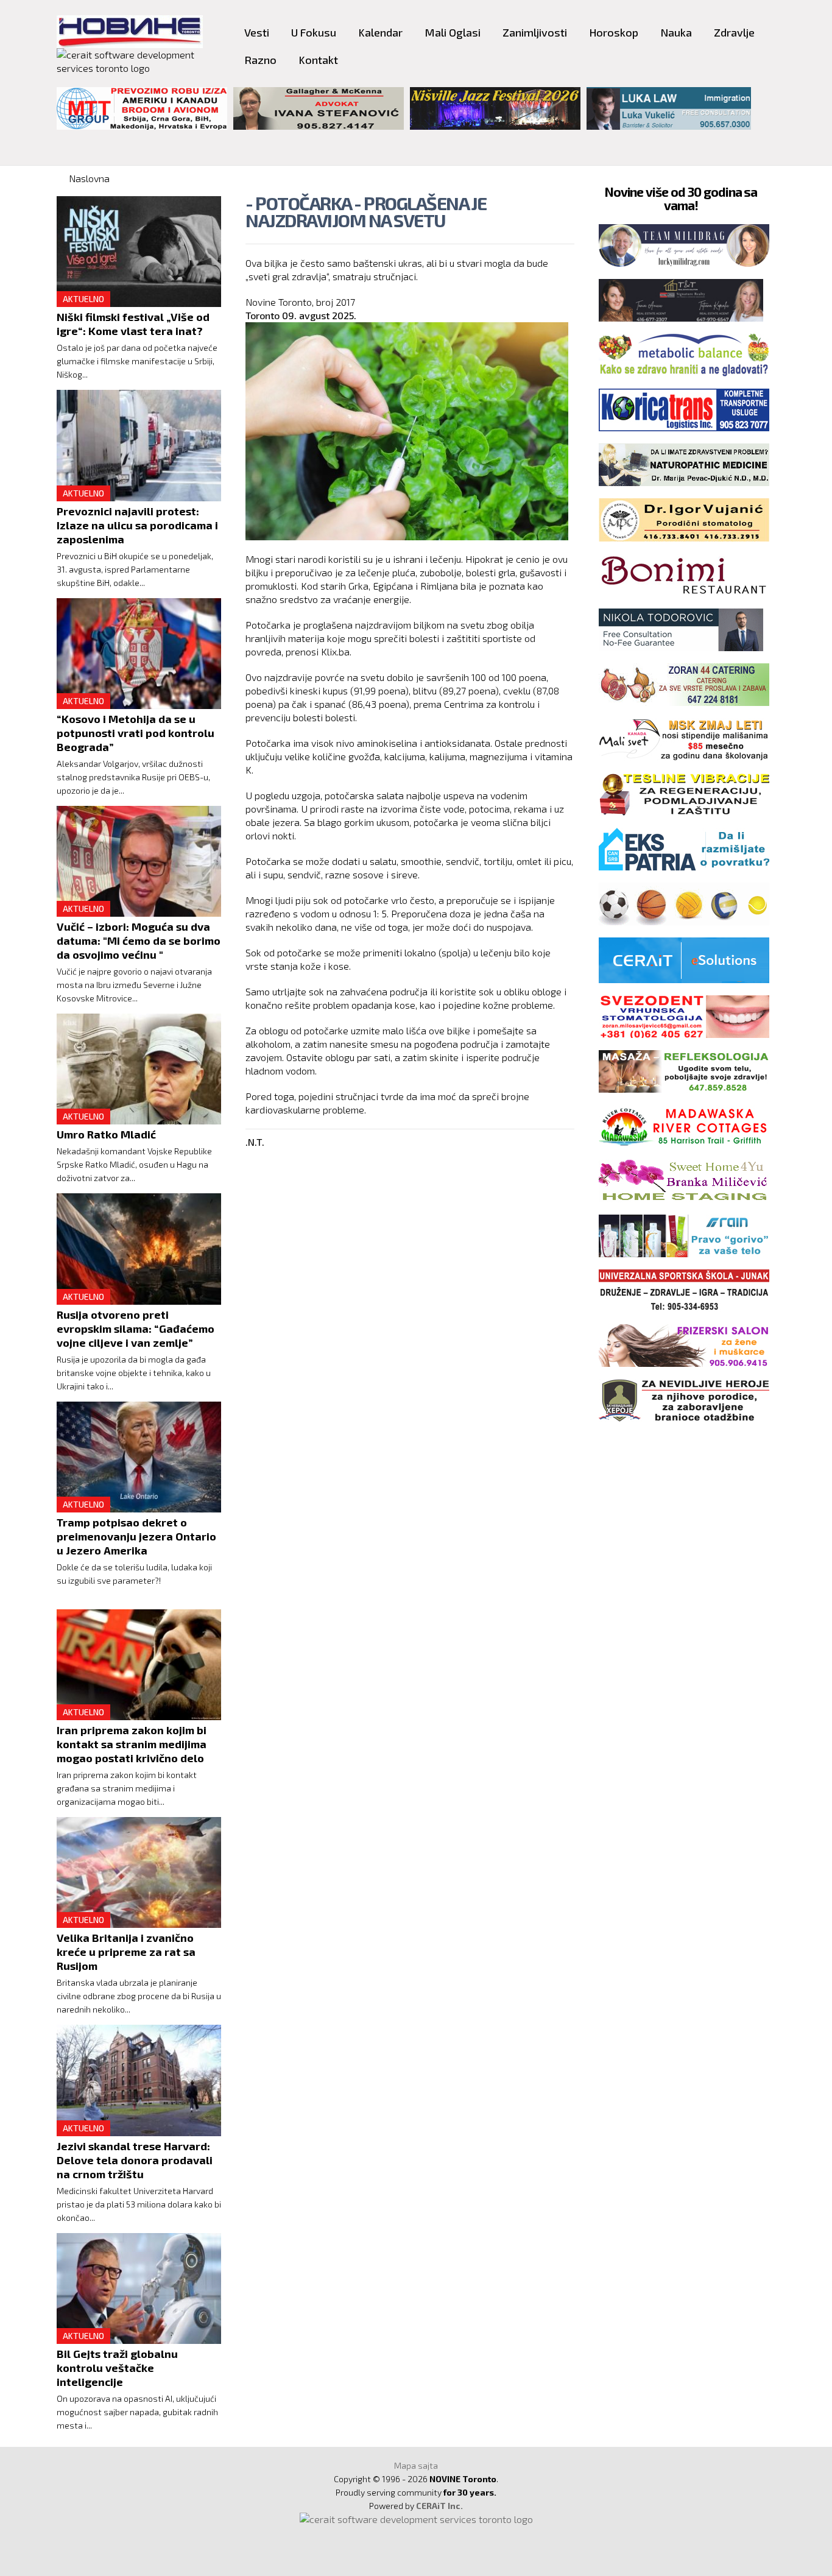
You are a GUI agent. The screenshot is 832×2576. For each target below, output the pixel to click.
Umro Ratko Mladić (106, 1134)
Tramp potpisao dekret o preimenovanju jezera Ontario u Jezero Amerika (136, 1536)
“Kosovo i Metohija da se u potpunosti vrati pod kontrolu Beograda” (136, 733)
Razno (260, 60)
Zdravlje (734, 32)
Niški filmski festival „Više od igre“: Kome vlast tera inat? (133, 324)
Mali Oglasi (453, 32)
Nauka (676, 32)
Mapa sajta (416, 2465)
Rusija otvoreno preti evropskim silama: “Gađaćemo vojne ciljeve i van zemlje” (136, 1329)
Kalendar (380, 32)
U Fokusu (314, 32)
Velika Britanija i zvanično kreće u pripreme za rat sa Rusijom (126, 1952)
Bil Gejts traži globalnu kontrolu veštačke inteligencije (117, 2368)
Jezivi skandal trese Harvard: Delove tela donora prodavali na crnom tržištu (135, 2160)
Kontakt (318, 60)
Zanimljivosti (535, 32)
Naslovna (89, 178)
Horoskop (614, 32)
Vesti (257, 32)
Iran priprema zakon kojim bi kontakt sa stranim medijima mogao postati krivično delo (132, 1744)
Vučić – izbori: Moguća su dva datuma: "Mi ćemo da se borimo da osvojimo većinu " (139, 940)
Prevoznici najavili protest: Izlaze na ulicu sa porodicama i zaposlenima (137, 525)
